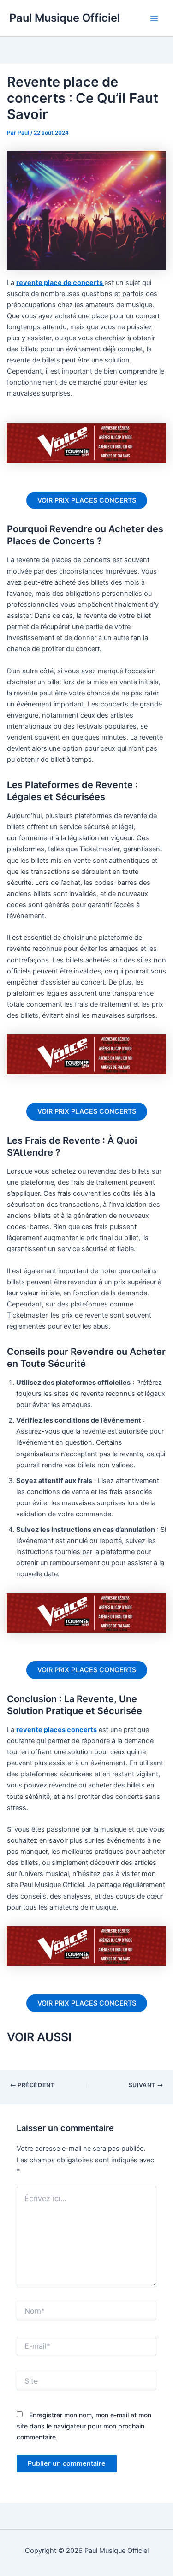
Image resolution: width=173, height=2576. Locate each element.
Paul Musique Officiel (65, 18)
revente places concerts (57, 1730)
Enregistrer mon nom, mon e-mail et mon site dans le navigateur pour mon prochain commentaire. (84, 2426)
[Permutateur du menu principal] (154, 18)
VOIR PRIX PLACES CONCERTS (87, 500)
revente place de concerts (60, 283)
